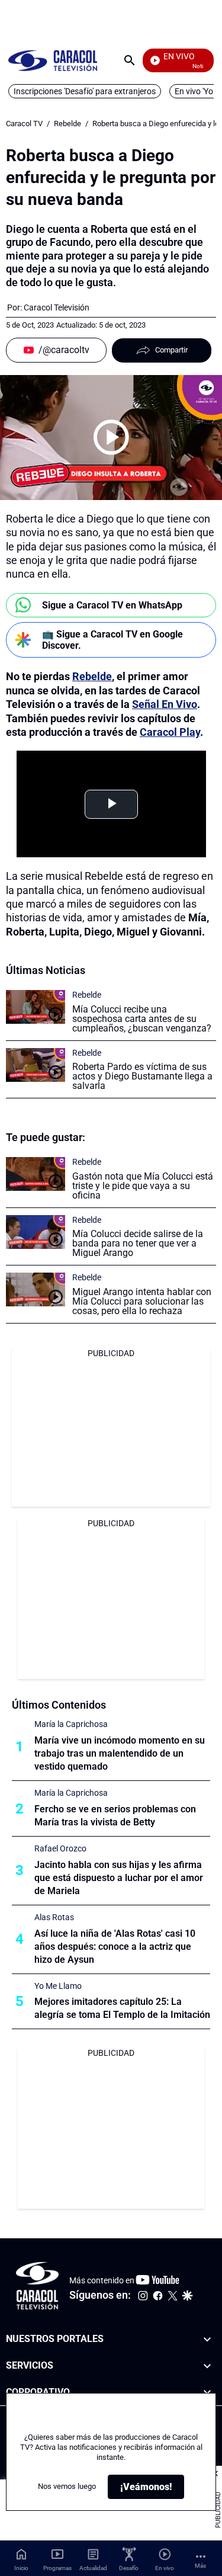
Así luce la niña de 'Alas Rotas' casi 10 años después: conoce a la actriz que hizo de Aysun (115, 1947)
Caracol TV (24, 124)
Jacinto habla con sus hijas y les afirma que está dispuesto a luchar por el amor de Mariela (119, 1878)
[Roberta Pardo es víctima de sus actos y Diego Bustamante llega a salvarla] (36, 1065)
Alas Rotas (54, 1917)
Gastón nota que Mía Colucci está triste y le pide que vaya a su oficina (143, 1186)
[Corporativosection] (207, 2393)
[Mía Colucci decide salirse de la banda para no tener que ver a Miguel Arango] (36, 1232)
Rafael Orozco (60, 1848)
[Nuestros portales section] (207, 2339)
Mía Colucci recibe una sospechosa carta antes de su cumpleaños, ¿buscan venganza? (142, 1019)
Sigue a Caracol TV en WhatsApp (112, 605)
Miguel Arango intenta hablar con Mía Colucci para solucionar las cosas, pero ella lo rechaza (142, 1301)
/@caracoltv (64, 350)
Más (200, 2566)
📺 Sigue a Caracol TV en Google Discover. (112, 640)
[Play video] (111, 437)
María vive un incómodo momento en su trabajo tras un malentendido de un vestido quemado (120, 1753)
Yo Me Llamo (58, 1986)
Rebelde (67, 124)
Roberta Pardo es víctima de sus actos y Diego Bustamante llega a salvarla (142, 1076)
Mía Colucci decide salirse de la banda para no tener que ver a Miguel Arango (138, 1243)
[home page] (53, 60)
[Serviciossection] (207, 2366)
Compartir (171, 350)
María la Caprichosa (71, 1724)
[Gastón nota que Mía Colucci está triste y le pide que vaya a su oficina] (36, 1174)
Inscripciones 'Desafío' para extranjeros (85, 91)
